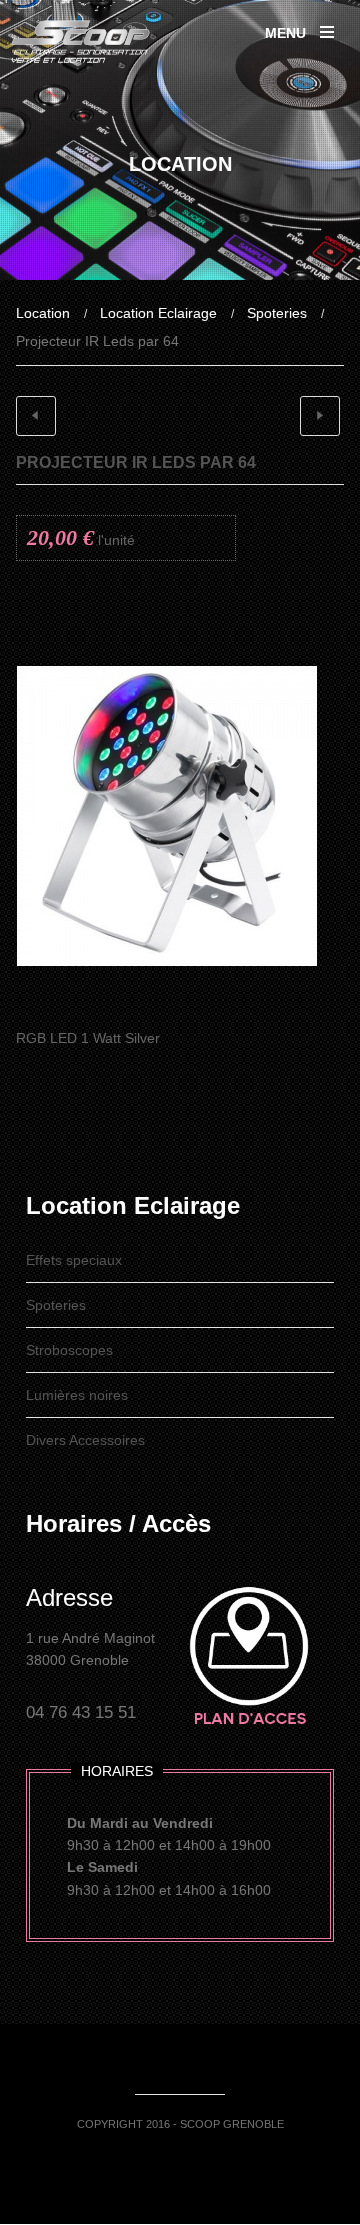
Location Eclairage (158, 313)
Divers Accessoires (85, 1440)
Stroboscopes (69, 1350)
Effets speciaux (74, 1260)
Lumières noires (77, 1395)
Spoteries (277, 313)
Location (43, 313)
